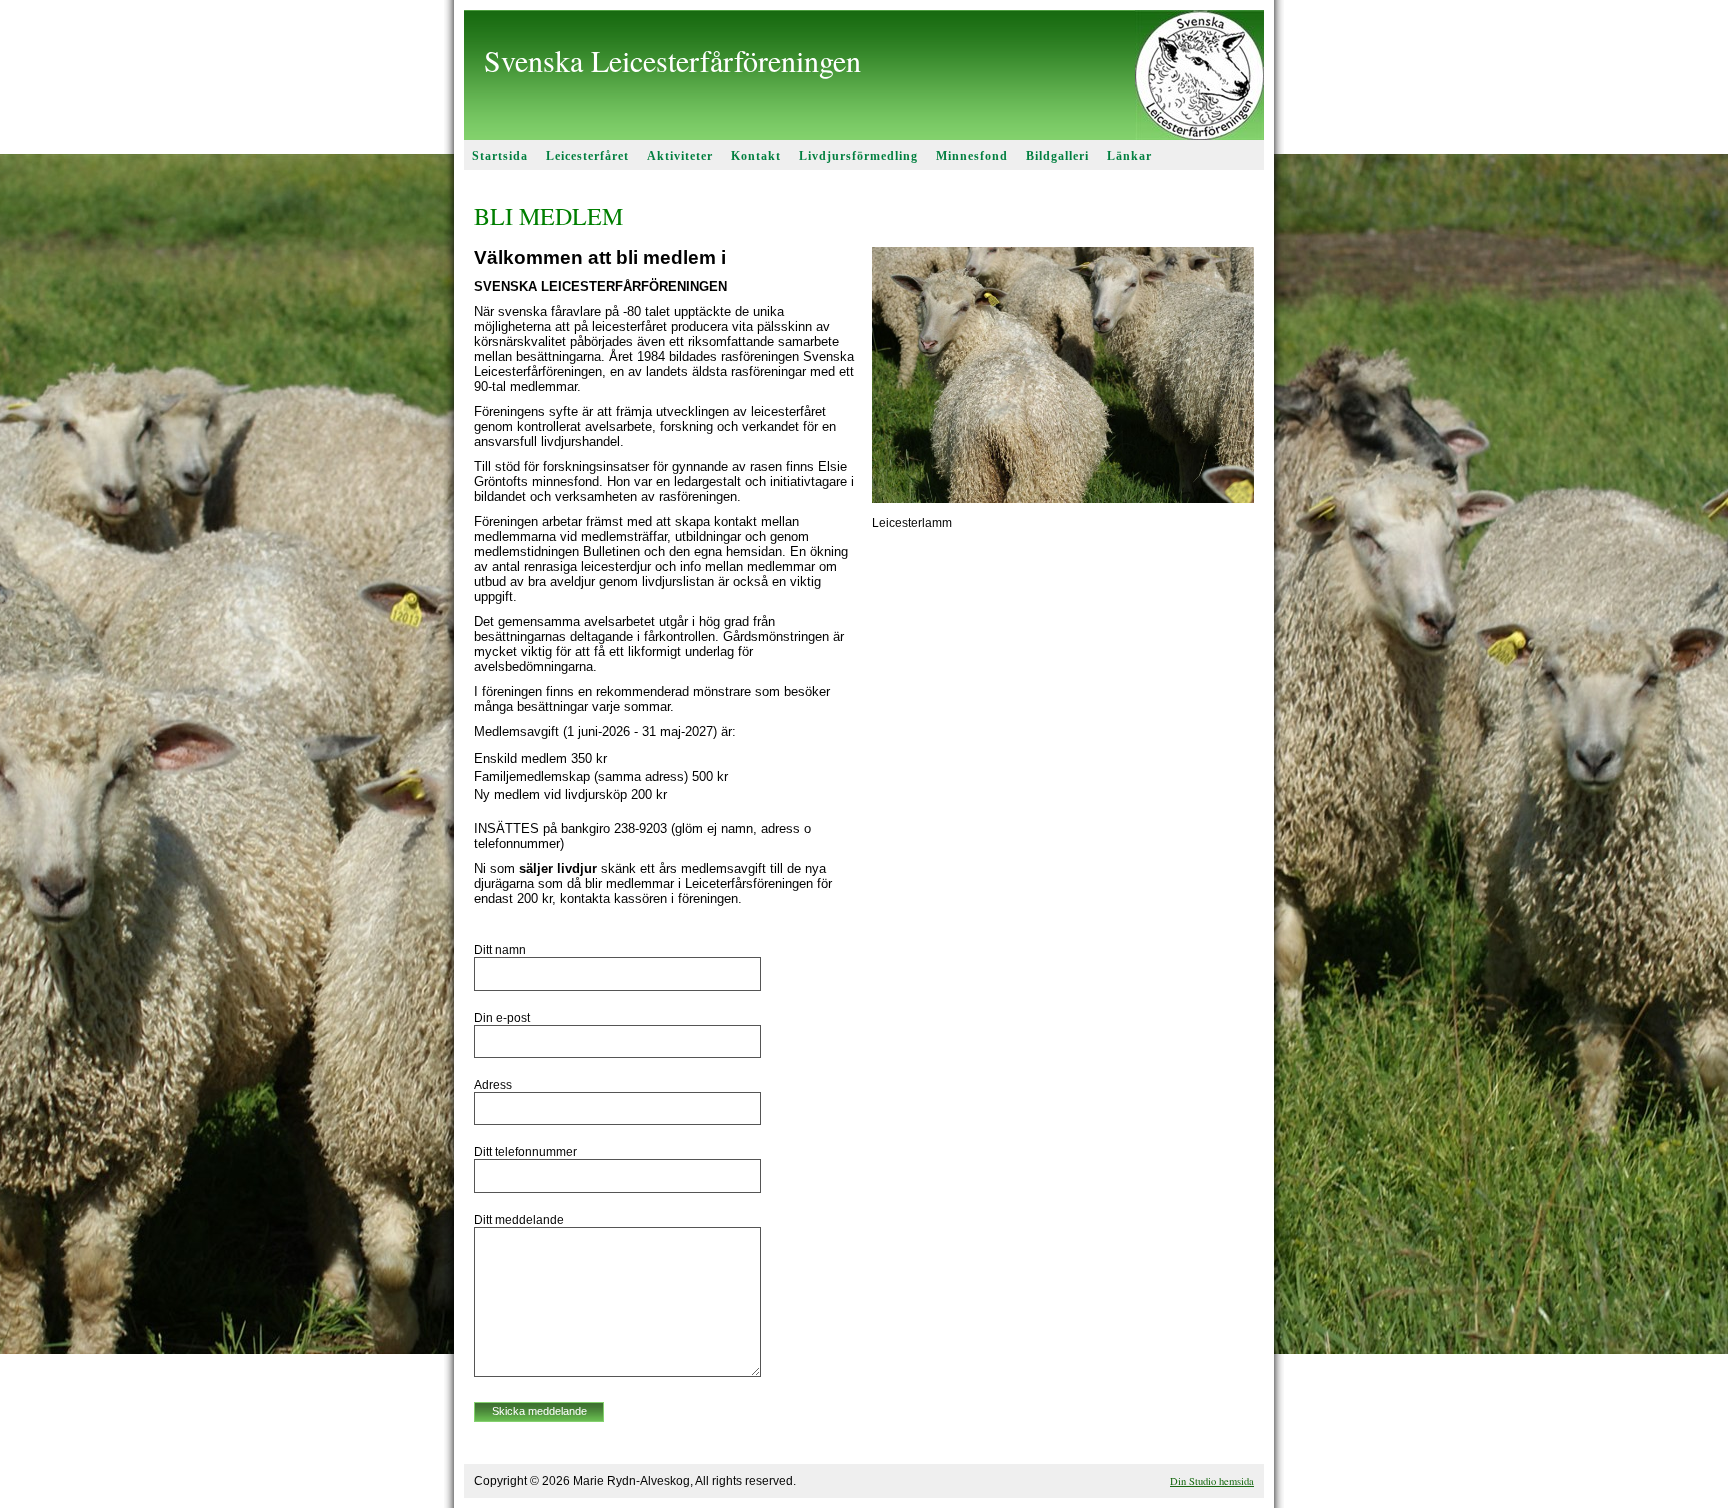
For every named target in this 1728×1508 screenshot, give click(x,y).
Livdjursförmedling (858, 156)
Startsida (500, 156)
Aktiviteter (680, 156)
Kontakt (756, 156)
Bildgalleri (1057, 156)
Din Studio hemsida (1212, 1481)
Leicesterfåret (587, 156)
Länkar (1129, 156)
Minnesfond (972, 156)
